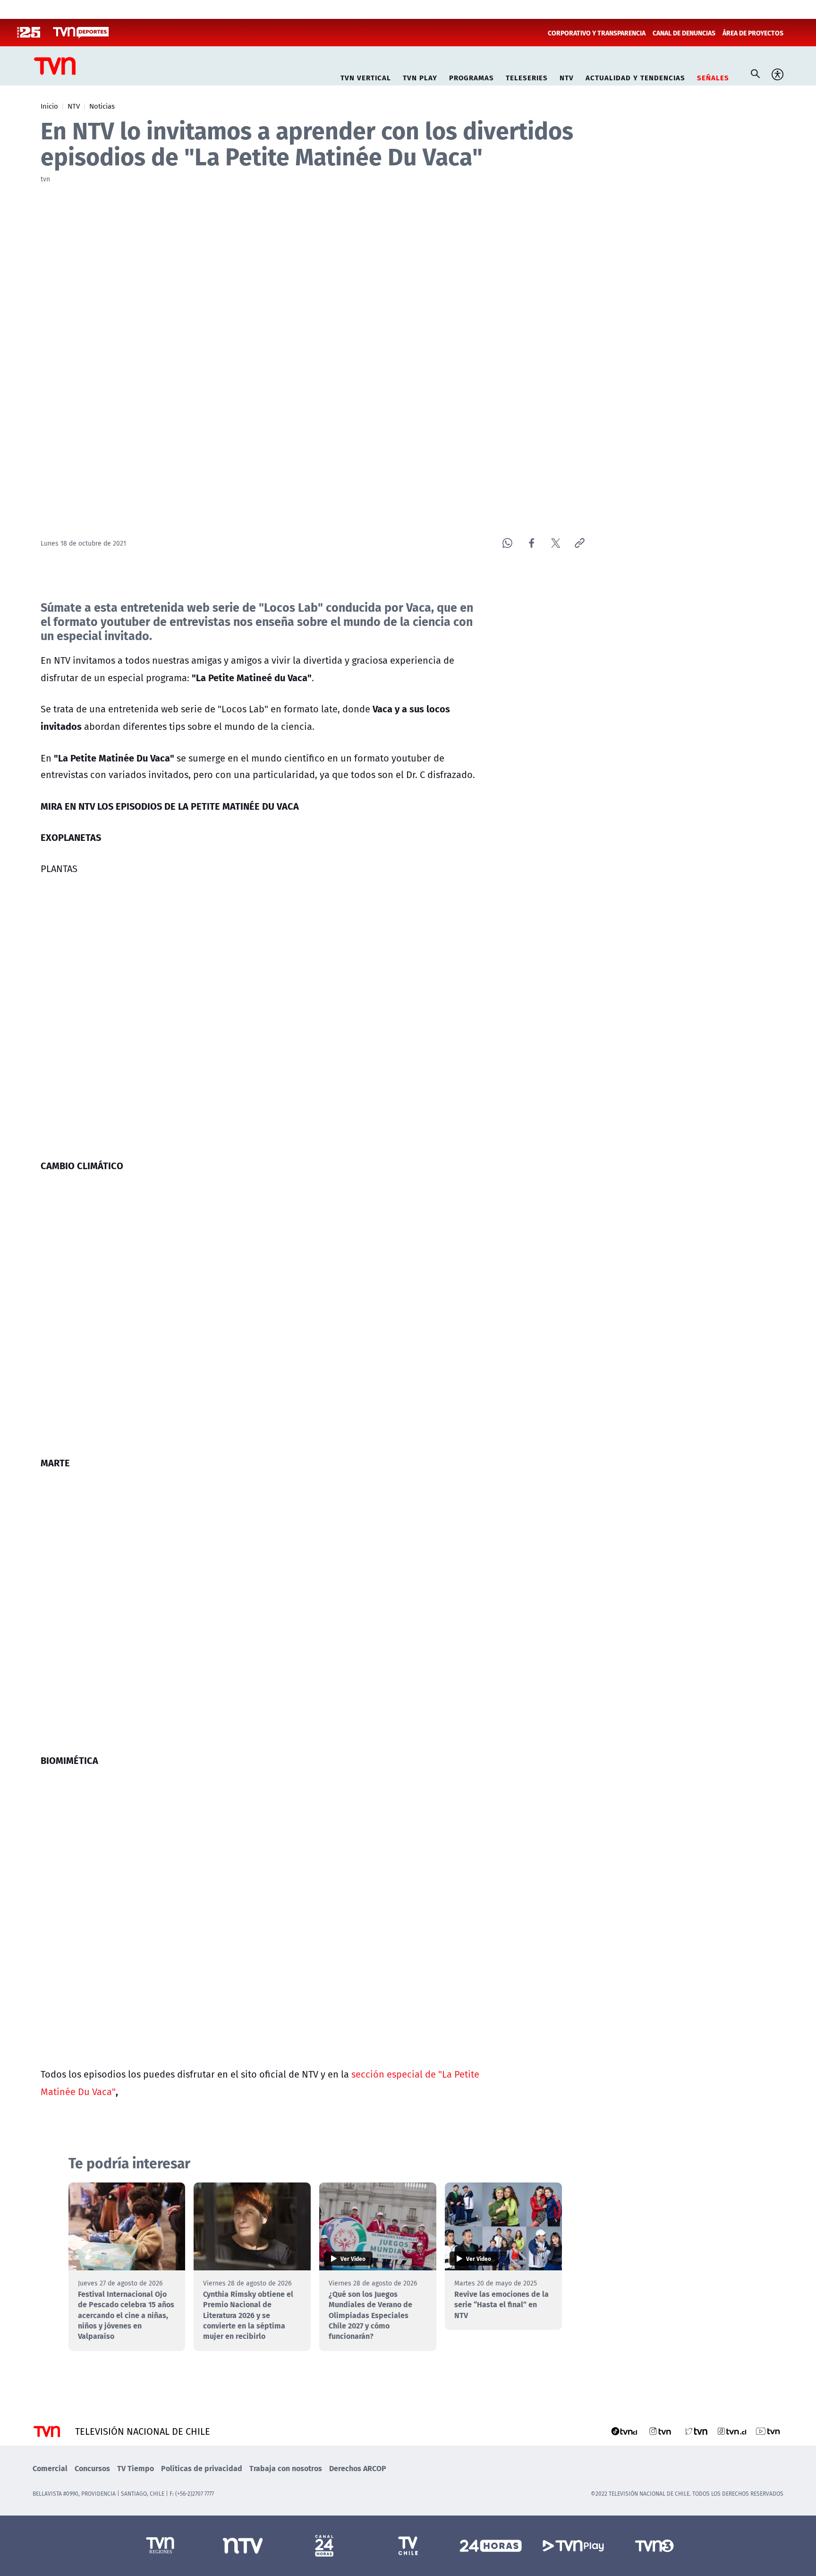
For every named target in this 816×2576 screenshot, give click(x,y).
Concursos (92, 2468)
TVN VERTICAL (366, 76)
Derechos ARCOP (358, 2468)
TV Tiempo (136, 2468)
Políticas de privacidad (202, 2468)
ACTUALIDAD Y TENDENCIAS (635, 76)
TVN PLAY (420, 76)
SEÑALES (713, 76)
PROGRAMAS (472, 76)
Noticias (102, 106)
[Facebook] (531, 543)
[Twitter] (556, 543)
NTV (567, 76)
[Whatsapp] (507, 543)
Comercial (50, 2468)
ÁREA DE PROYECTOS (753, 33)
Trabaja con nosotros (286, 2468)
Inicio (49, 106)
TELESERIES (527, 76)
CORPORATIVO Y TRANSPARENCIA (597, 33)
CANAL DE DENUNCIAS (684, 33)
